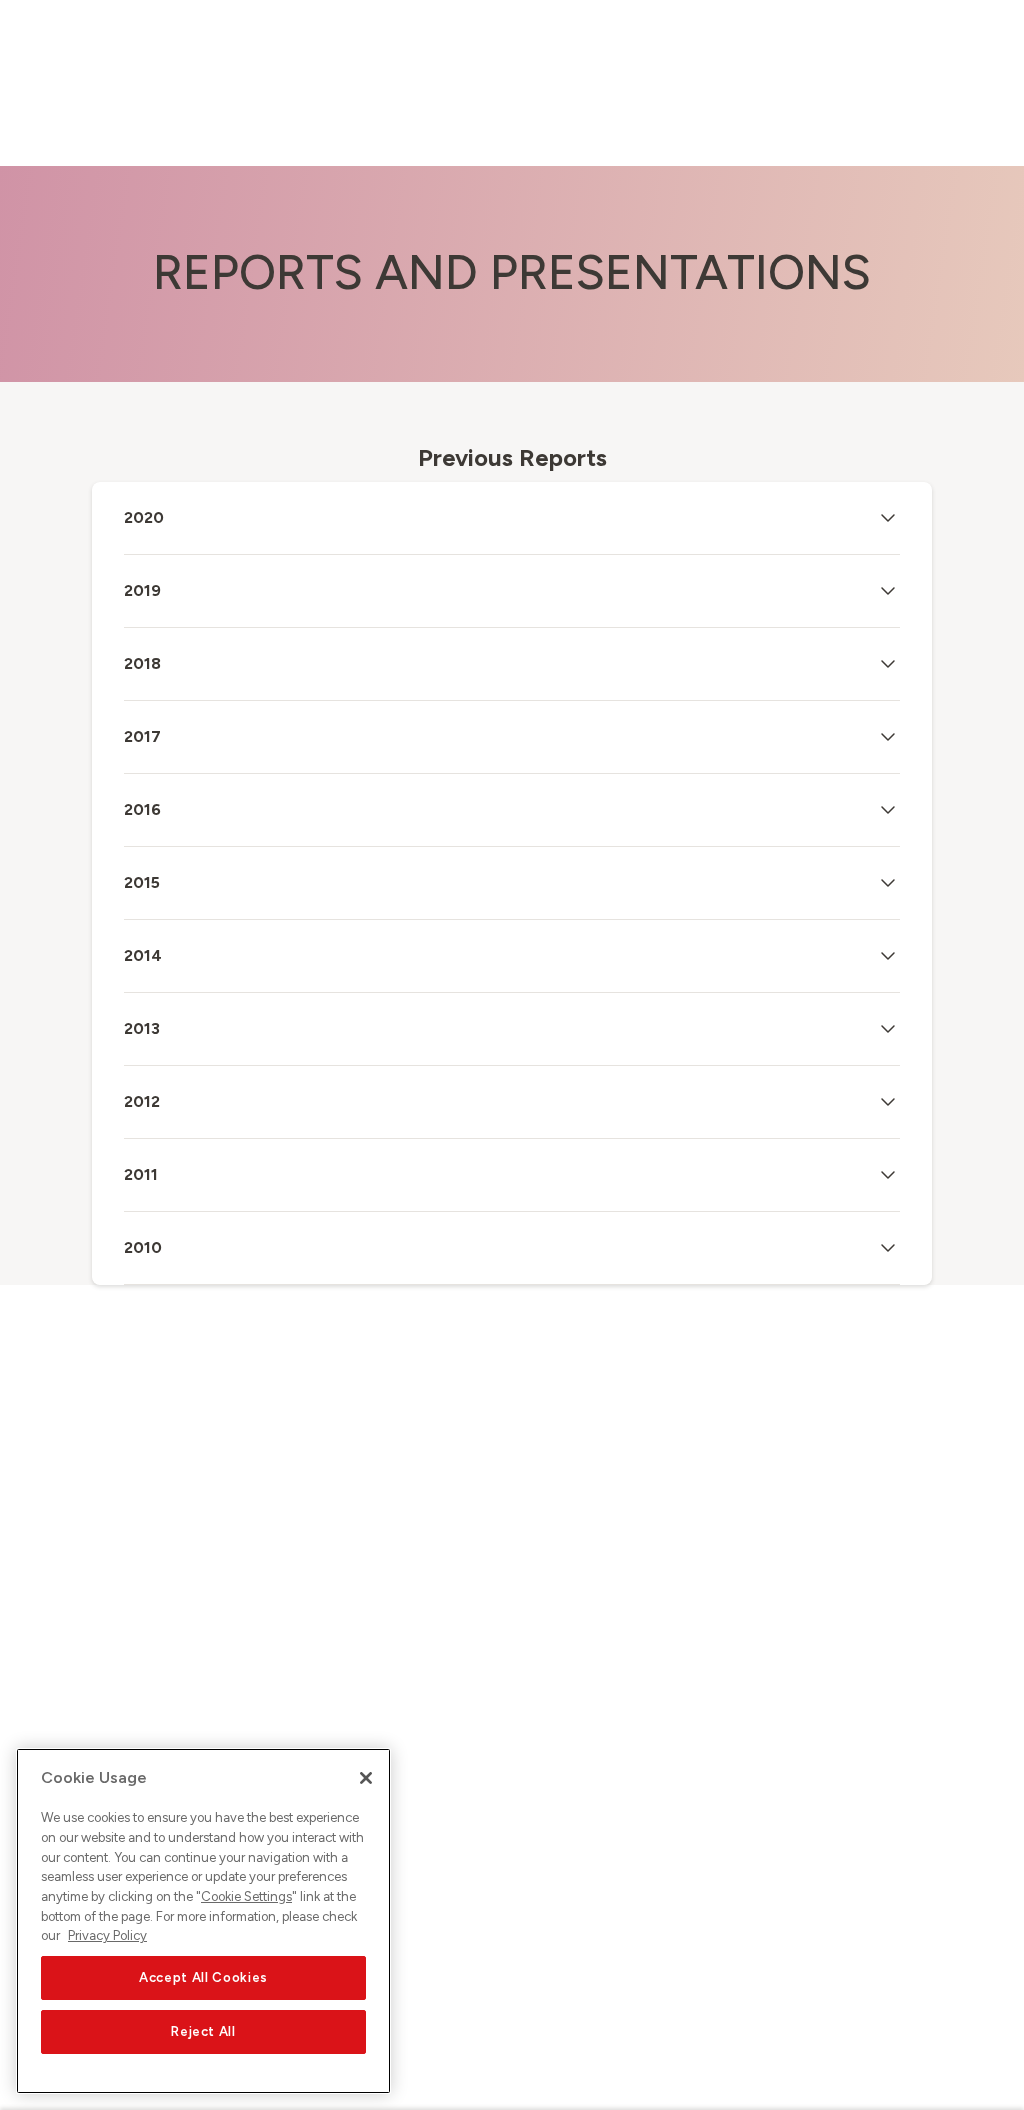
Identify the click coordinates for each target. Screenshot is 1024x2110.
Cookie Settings (246, 1896)
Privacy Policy (107, 1935)
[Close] (366, 1778)
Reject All (203, 2031)
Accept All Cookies (203, 1977)
